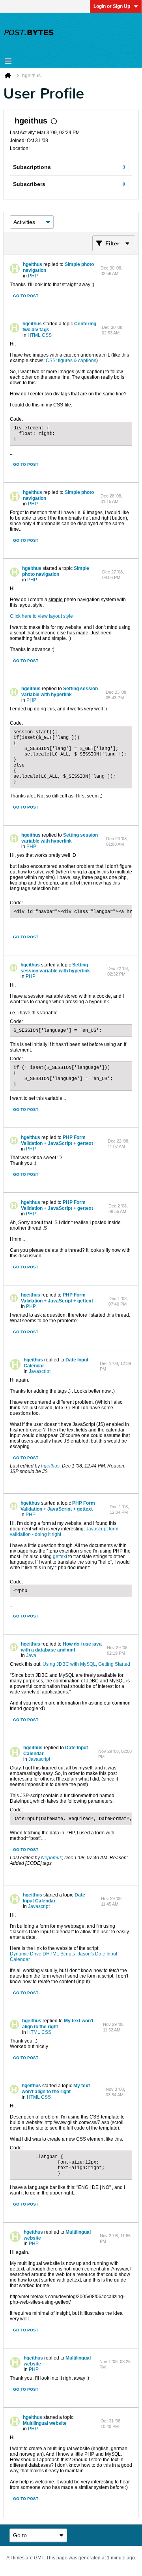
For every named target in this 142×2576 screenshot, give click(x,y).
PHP (33, 276)
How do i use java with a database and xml (61, 1647)
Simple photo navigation (56, 571)
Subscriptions (32, 167)
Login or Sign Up (112, 6)
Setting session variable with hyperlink (60, 692)
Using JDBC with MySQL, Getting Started (86, 1664)
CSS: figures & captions (71, 361)
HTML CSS (40, 335)
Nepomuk (51, 1858)
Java (31, 1655)
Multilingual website (45, 2423)
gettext (60, 1557)
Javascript (40, 1371)
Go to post (26, 296)
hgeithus (33, 264)
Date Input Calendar (54, 1898)
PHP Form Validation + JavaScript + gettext (57, 1140)
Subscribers (29, 184)
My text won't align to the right (58, 2024)
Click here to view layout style (41, 616)
